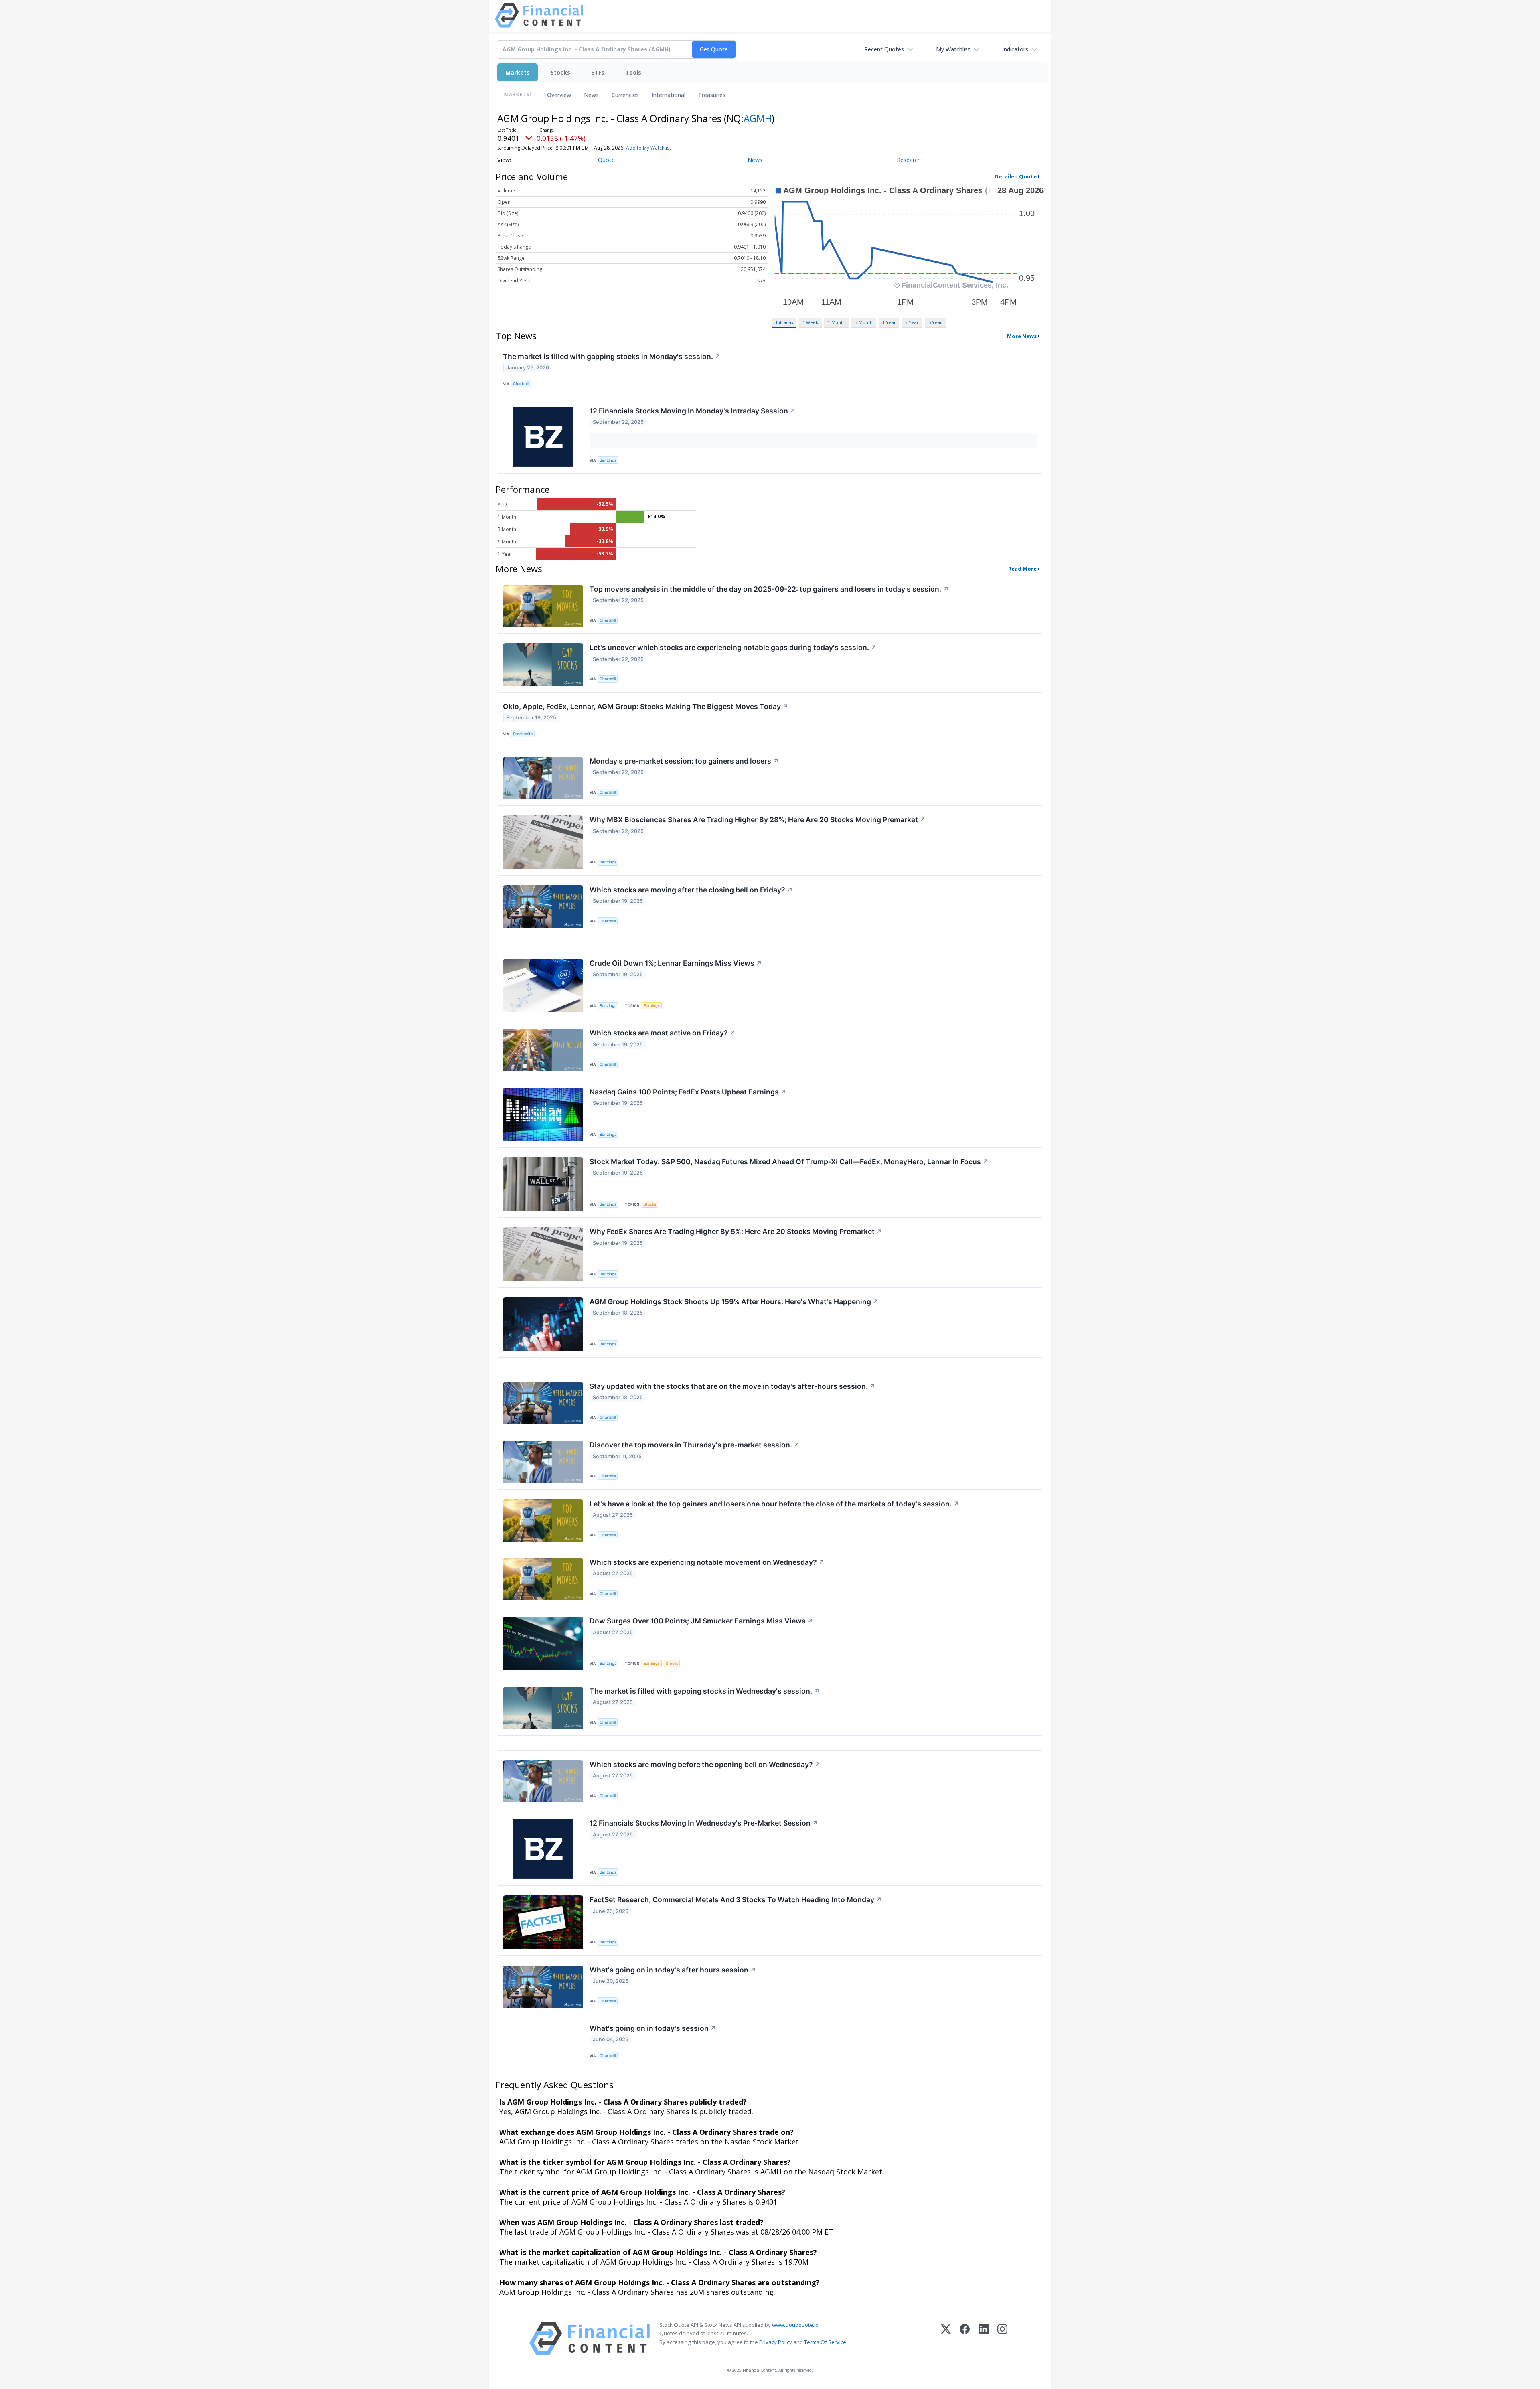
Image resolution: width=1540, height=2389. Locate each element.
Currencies (625, 95)
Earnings (652, 1006)
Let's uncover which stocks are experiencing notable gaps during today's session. (733, 647)
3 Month (864, 322)
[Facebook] (965, 2338)
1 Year (889, 322)
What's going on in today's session (653, 2028)
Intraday (785, 322)
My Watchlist (953, 49)
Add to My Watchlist (648, 148)
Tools (633, 72)
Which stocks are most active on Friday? (663, 1033)
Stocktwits (523, 734)
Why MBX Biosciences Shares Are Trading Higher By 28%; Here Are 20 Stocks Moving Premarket (758, 820)
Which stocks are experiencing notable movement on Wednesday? (707, 1562)
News (591, 95)
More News (1022, 336)
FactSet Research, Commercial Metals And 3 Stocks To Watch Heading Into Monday (736, 1900)
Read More (1022, 569)
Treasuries (712, 95)
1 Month (837, 322)
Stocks (560, 72)
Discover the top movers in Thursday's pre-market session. (695, 1445)
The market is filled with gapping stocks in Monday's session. (612, 356)
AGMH (758, 118)
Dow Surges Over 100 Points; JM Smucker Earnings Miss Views (701, 1621)
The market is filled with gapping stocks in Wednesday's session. (705, 1691)
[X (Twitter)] (946, 2338)
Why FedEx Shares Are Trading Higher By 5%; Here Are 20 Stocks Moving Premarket (736, 1231)
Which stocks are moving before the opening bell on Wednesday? (705, 1764)
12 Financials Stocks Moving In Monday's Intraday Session (693, 411)
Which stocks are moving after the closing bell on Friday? (691, 890)
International (669, 95)
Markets (518, 72)
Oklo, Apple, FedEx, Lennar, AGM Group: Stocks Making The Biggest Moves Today (646, 706)
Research (909, 160)
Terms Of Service (825, 2342)
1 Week (810, 322)
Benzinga (608, 460)
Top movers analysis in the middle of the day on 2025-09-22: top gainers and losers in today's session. (769, 589)
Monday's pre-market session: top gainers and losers (684, 761)
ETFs (598, 72)
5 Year (935, 322)
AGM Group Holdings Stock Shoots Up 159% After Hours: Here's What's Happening (734, 1302)
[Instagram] (1002, 2338)
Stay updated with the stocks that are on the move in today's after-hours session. (733, 1386)
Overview (559, 95)
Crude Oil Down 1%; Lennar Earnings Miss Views (676, 963)
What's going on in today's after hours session (673, 1970)
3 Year (912, 322)
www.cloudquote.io (795, 2325)
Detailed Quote (1016, 176)
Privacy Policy (776, 2342)
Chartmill (521, 384)
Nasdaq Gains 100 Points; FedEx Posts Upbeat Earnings (688, 1092)
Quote (606, 160)
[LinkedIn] (984, 2338)
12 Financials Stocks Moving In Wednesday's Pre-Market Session (704, 1823)
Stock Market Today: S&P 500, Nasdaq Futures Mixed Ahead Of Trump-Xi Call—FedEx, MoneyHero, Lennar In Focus (789, 1162)
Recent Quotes (884, 49)
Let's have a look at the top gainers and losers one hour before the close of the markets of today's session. (774, 1504)
